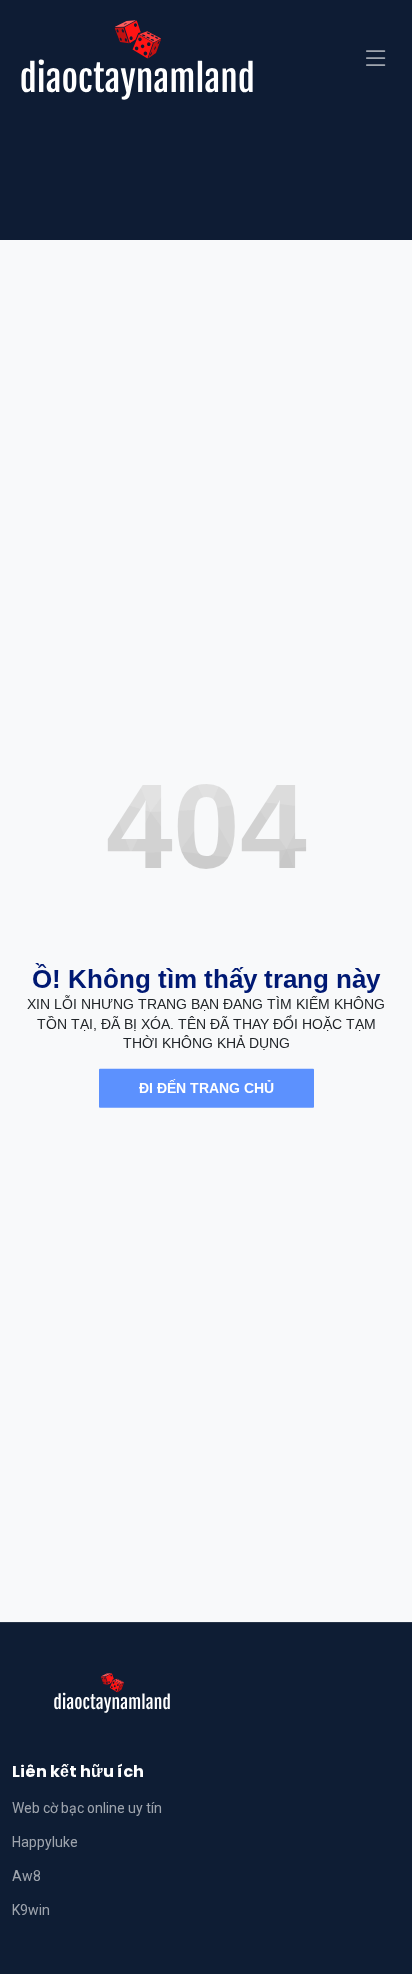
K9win (31, 1910)
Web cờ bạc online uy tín (87, 1808)
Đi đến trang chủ (206, 1088)
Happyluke (45, 1842)
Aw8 (26, 1876)
